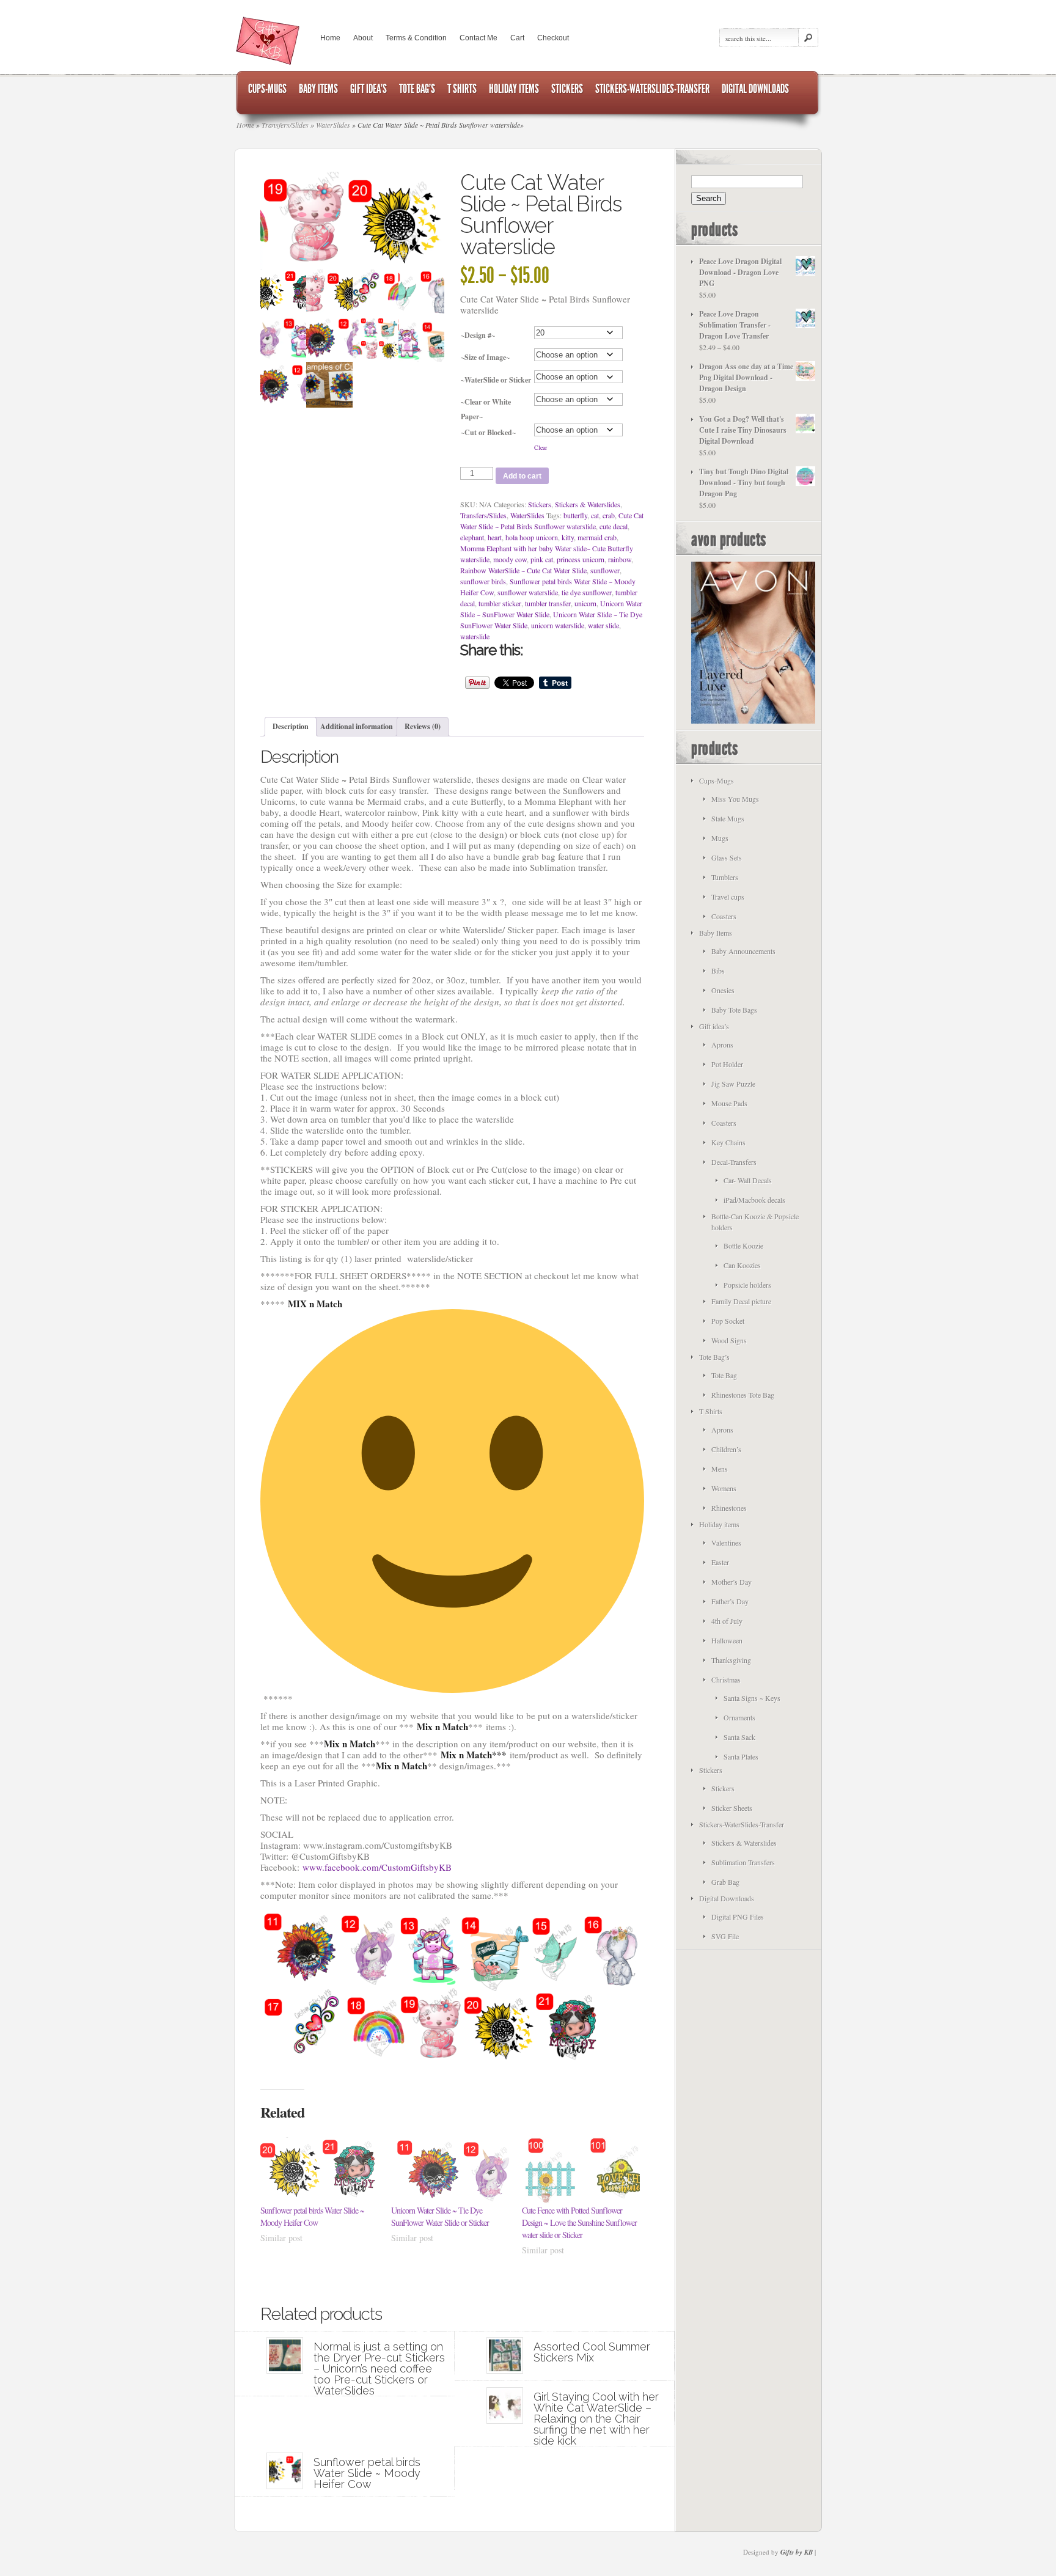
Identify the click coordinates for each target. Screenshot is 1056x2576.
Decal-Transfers (734, 1162)
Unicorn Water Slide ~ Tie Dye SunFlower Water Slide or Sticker (440, 2216)
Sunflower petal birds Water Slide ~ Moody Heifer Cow (312, 2216)
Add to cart (522, 476)
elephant (472, 537)
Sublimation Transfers (743, 1862)
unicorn (585, 603)
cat (595, 515)
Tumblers (725, 877)
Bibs (718, 971)
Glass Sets (727, 857)
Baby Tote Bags (734, 1010)
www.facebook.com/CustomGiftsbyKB (377, 1867)
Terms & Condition (416, 38)
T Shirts (711, 1411)
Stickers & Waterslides (588, 504)
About (363, 38)
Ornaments (739, 1717)
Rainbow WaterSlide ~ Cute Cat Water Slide (523, 570)
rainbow (620, 559)
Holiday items (719, 1524)
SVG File (725, 1936)
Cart (517, 38)
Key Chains (728, 1142)
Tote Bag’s (714, 1357)
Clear (541, 447)
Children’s (726, 1449)
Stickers (540, 504)
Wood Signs (729, 1340)
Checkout (553, 38)
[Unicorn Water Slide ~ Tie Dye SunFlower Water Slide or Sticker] (450, 2171)
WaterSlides (527, 515)
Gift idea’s (714, 1026)
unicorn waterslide (558, 625)
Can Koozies (742, 1265)
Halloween (727, 1640)
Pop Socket (728, 1321)
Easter (720, 1562)
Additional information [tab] (357, 726)
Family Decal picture (741, 1301)
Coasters (724, 916)
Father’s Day (730, 1601)
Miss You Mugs (735, 799)
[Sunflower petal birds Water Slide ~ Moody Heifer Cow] (320, 2171)
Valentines (726, 1543)
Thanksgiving (731, 1660)
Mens (720, 1469)
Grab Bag (725, 1882)
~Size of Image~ (485, 357)
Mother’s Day (732, 1582)
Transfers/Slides (483, 515)
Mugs (720, 838)
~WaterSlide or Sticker (496, 380)
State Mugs (728, 818)
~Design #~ (478, 335)
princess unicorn (581, 559)
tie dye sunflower (587, 592)
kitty (568, 537)
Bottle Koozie (743, 1246)
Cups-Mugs (717, 780)
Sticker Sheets (732, 1808)
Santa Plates (741, 1756)
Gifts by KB (797, 2552)
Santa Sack (739, 1737)
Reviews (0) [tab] (423, 726)
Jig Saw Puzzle (733, 1084)
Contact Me (479, 38)
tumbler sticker (500, 603)
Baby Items (716, 933)
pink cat (542, 559)
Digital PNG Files (738, 1917)
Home (330, 38)
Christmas (726, 1679)
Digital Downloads (727, 1898)
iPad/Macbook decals (754, 1200)
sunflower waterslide (528, 592)
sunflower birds (483, 581)
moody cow (510, 559)
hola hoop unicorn (532, 537)
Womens (724, 1488)
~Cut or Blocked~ (488, 432)
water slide (603, 625)
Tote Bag (724, 1375)
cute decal (614, 526)
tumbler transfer (548, 603)
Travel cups (728, 897)
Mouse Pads (729, 1103)
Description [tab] (291, 726)
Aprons (722, 1044)
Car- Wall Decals (748, 1180)
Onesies (723, 990)
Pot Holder (727, 1064)
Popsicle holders (747, 1285)
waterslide (475, 636)
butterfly (575, 515)
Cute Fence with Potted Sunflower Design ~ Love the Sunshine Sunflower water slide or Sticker (579, 2222)
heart (495, 537)
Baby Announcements (743, 951)
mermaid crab (597, 537)
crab (609, 515)
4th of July (727, 1621)
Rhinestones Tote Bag (743, 1395)
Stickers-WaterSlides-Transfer (742, 1824)
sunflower (605, 570)
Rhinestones (729, 1508)
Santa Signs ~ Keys (752, 1698)
